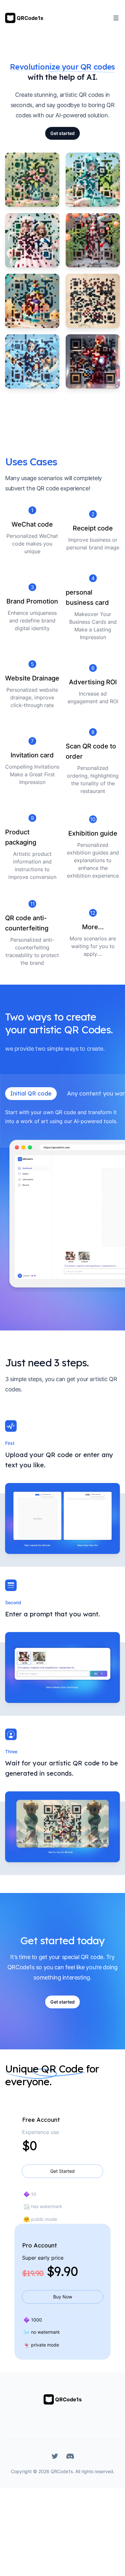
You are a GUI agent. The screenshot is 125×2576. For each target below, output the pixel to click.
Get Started (63, 2171)
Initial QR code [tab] (31, 1093)
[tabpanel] (63, 1201)
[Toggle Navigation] (116, 18)
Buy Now (63, 2297)
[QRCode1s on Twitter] (55, 2456)
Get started (63, 133)
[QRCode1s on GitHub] (70, 2456)
